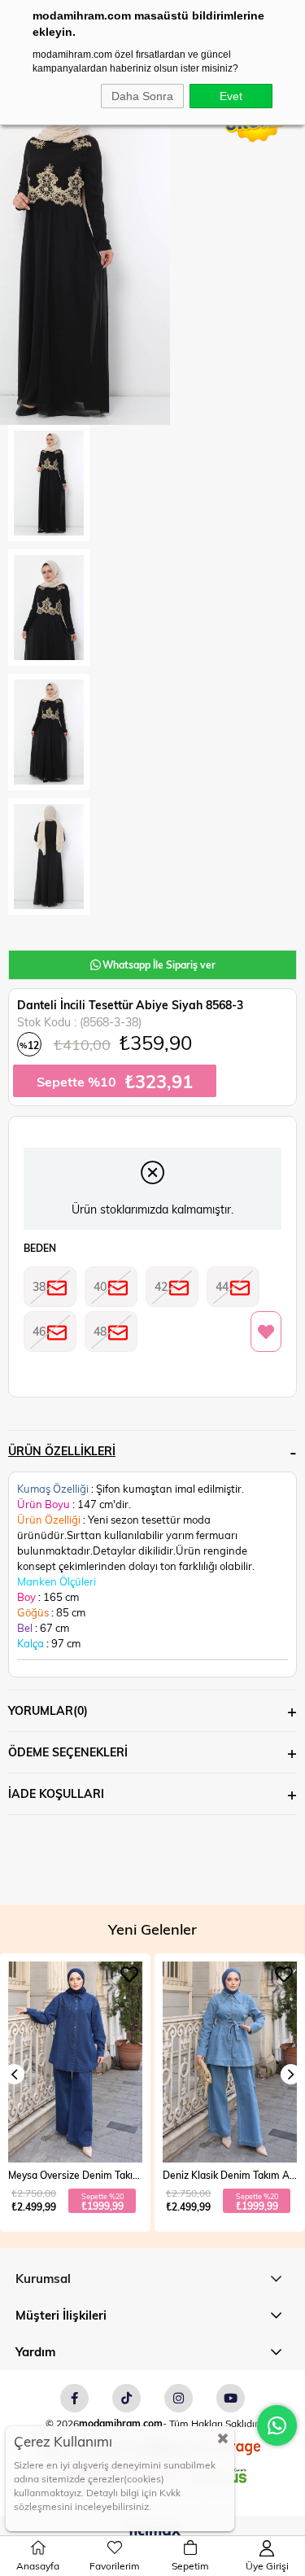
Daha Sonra (142, 96)
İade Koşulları (56, 1793)
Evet (231, 96)
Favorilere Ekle (131, 1975)
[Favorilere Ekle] (266, 1332)
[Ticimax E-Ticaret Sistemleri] (152, 2532)
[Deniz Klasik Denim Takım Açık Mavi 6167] (77, 2062)
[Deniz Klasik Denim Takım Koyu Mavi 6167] (231, 2062)
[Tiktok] (126, 2398)
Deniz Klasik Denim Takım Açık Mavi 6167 (77, 2175)
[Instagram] (179, 2398)
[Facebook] (74, 2398)
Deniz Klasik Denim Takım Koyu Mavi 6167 (231, 2175)
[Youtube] (231, 2398)
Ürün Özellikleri (62, 1451)
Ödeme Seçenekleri (68, 1752)
